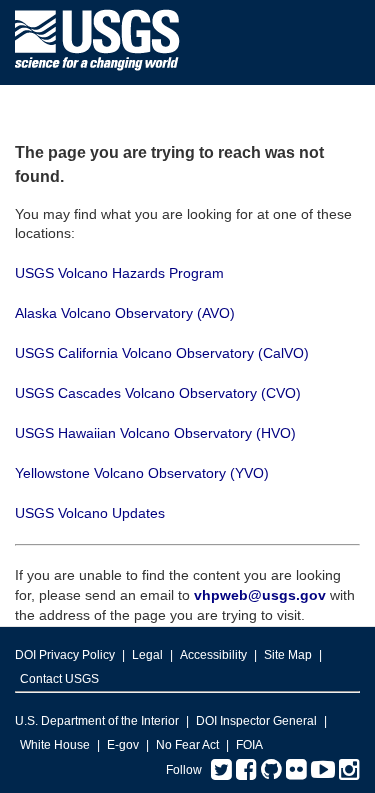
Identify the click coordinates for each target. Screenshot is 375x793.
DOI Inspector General (256, 721)
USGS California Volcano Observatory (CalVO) (162, 353)
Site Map (288, 655)
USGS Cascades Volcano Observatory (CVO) (158, 393)
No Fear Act (187, 745)
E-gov (123, 745)
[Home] (97, 75)
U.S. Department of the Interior (97, 721)
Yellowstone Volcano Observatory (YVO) (142, 473)
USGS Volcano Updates (90, 513)
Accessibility (213, 655)
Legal (147, 655)
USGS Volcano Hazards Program (119, 273)
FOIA (249, 745)
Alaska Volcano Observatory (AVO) (125, 313)
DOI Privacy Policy (65, 655)
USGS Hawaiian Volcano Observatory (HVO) (155, 433)
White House (55, 745)
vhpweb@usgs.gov (260, 595)
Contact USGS (59, 679)
